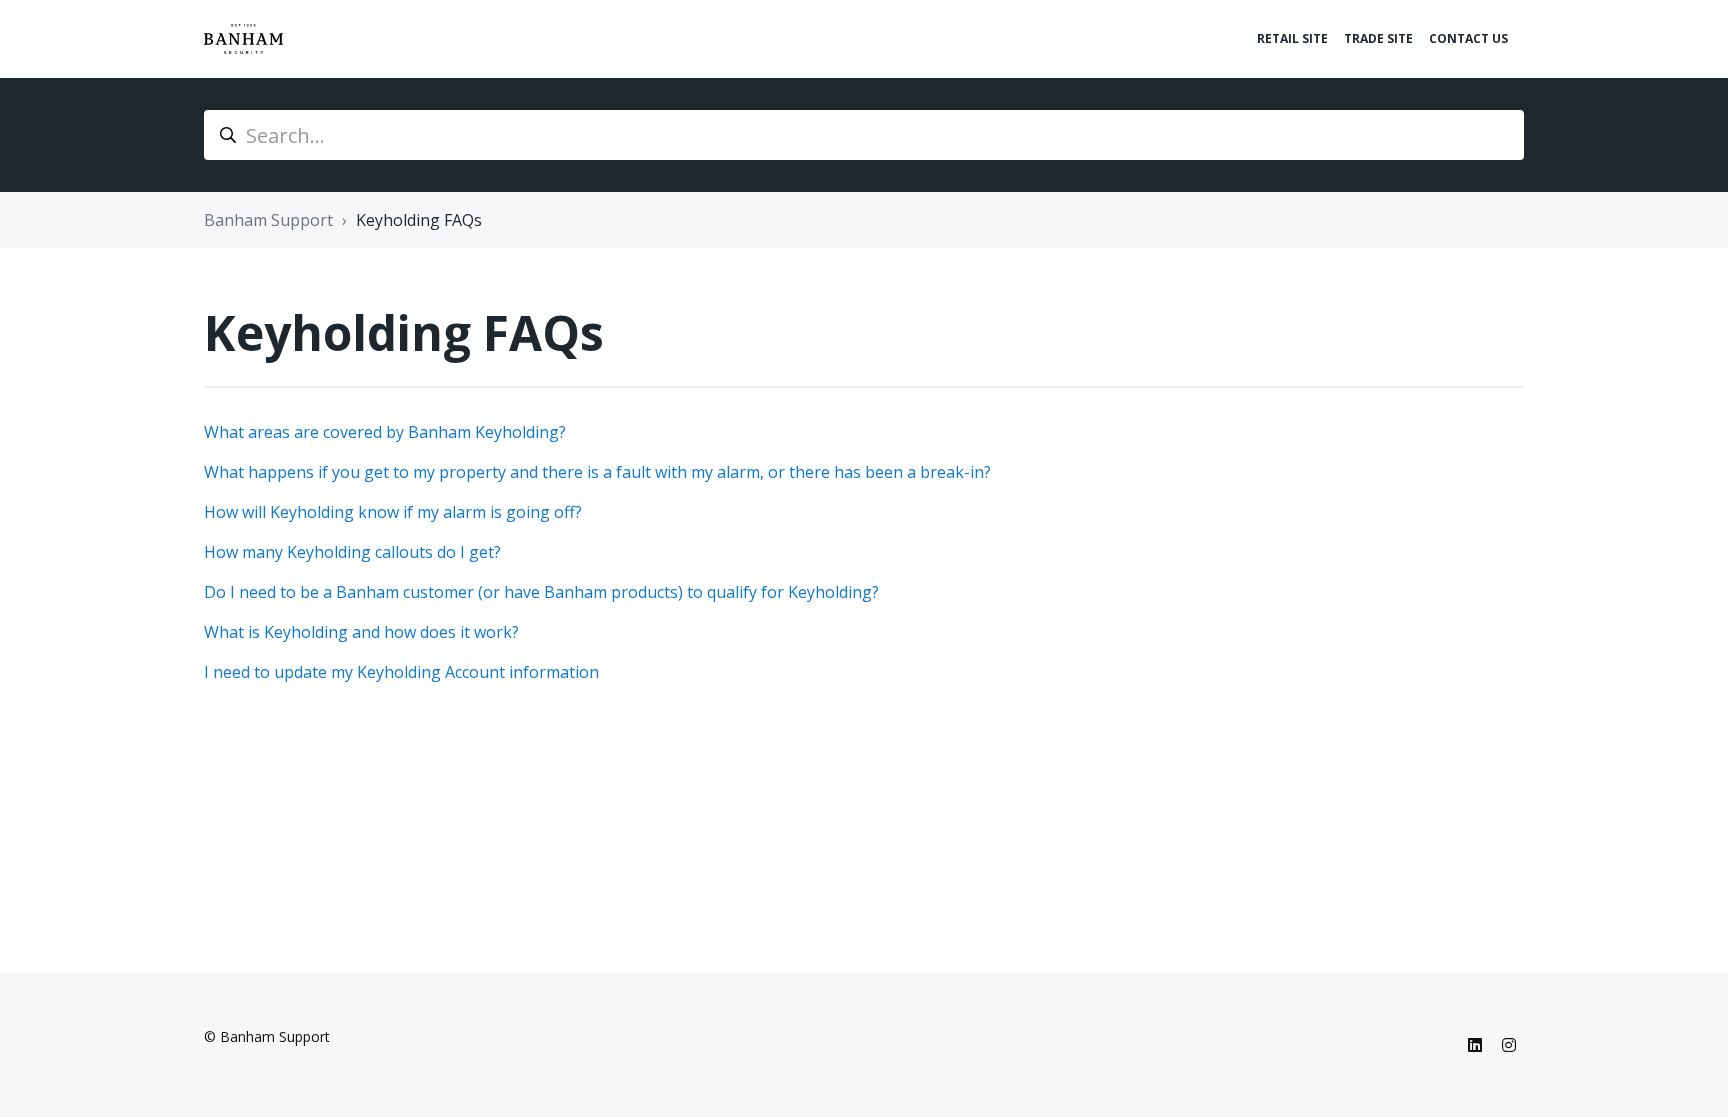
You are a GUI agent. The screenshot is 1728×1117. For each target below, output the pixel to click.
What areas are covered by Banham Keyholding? (385, 432)
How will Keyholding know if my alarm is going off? (393, 512)
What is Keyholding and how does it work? (361, 632)
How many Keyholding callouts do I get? (352, 552)
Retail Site (1292, 38)
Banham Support (268, 220)
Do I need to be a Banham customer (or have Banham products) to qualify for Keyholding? (541, 592)
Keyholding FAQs (419, 220)
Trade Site (1378, 38)
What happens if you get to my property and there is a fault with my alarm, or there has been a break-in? (597, 472)
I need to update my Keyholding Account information (401, 672)
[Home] (243, 39)
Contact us (1468, 38)
